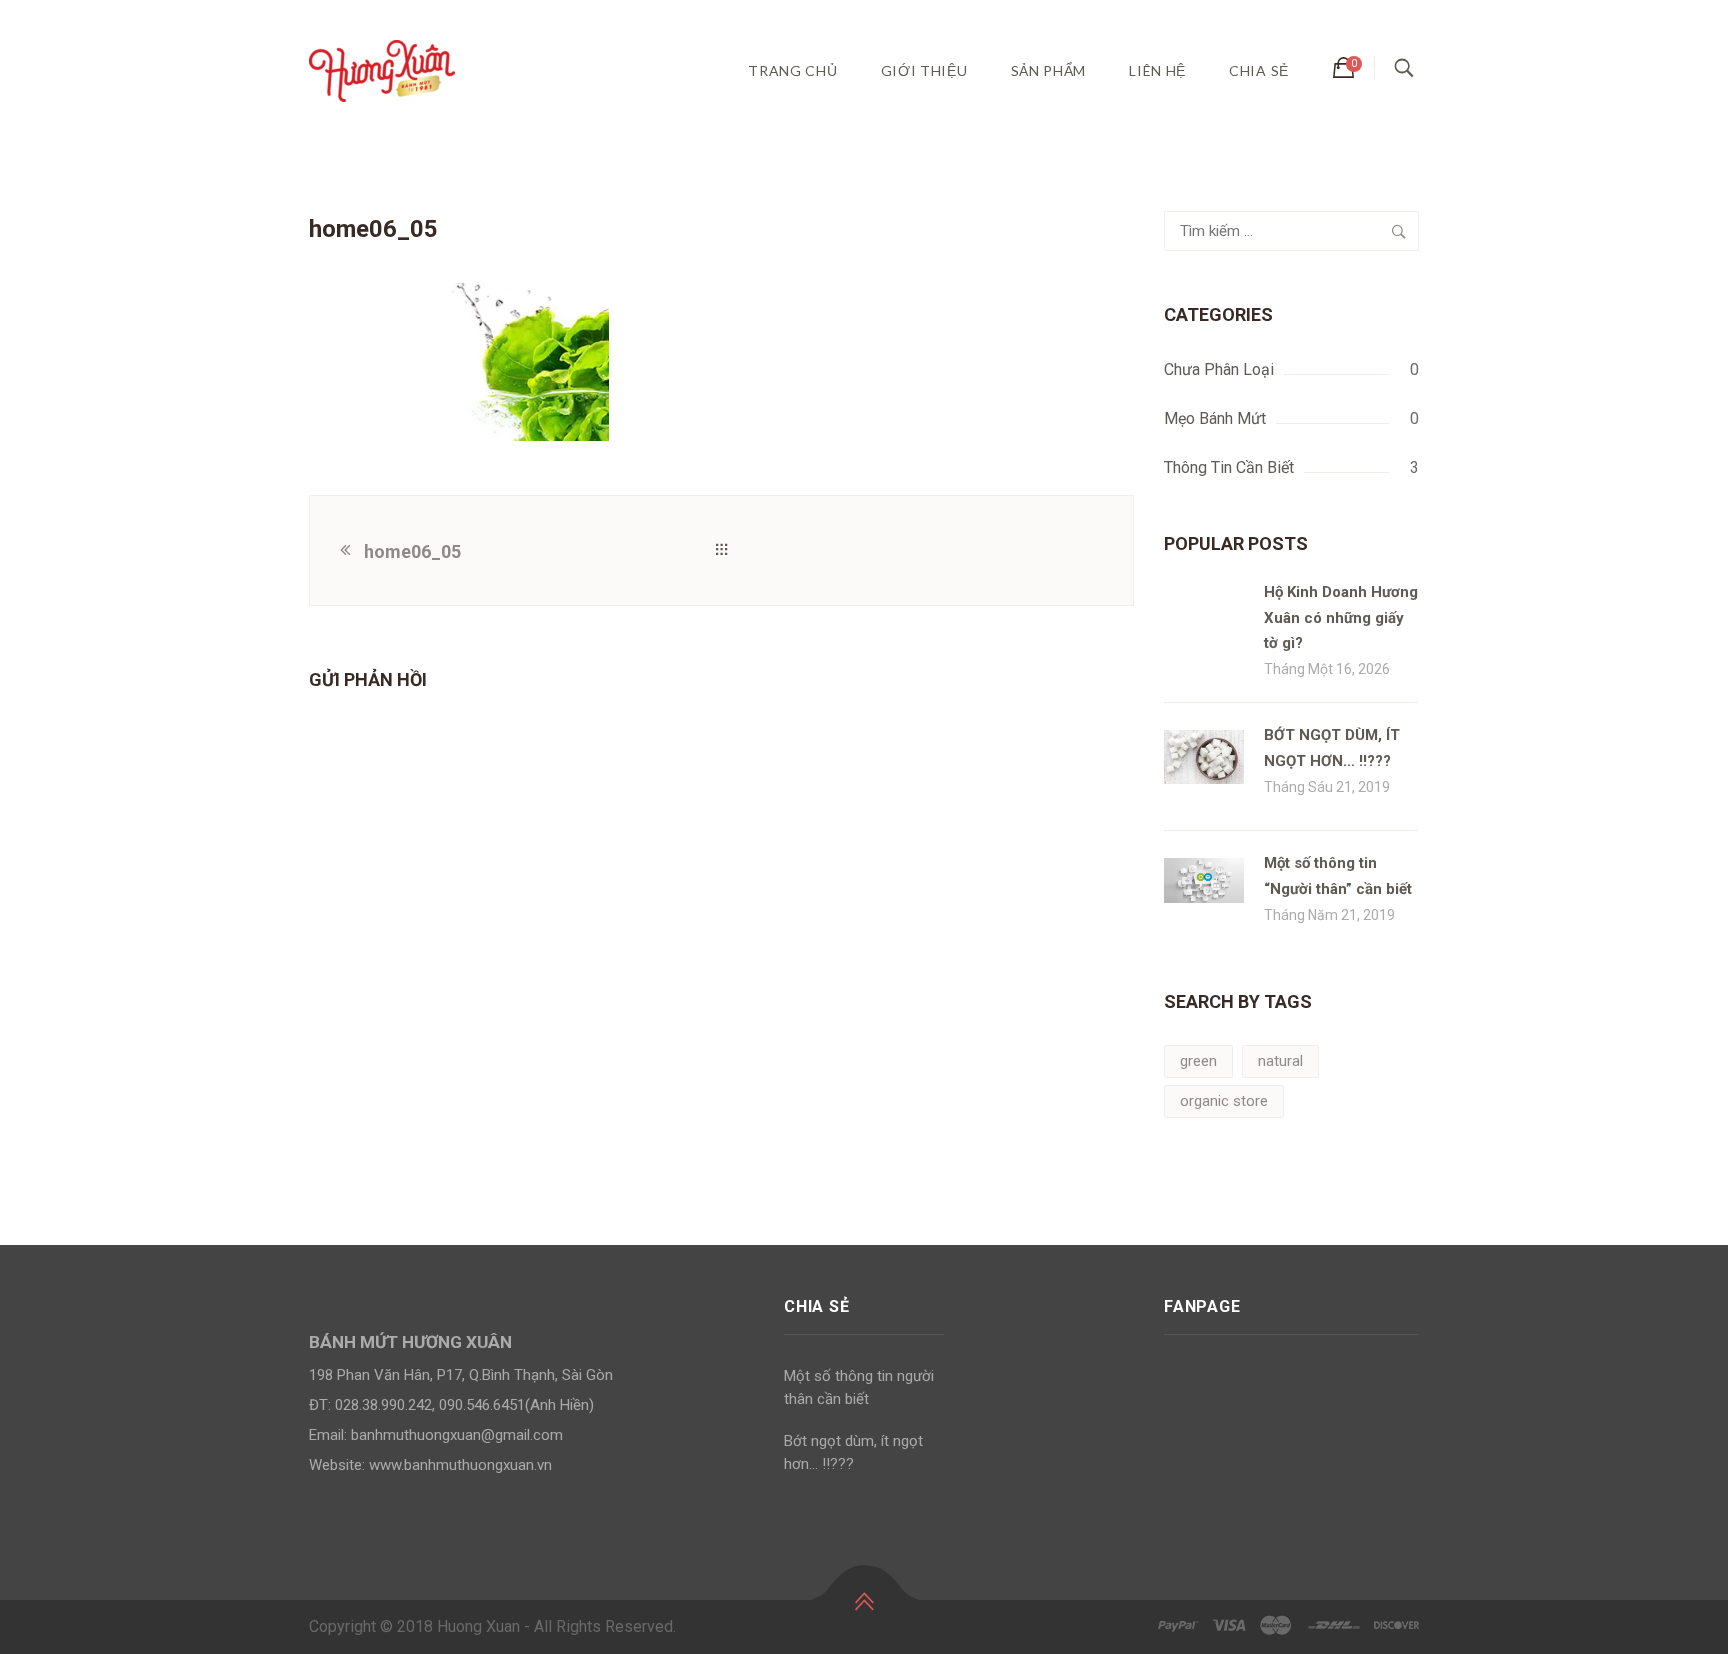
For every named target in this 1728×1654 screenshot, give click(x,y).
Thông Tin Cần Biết (1229, 467)
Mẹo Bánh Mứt (1215, 418)
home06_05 (412, 551)
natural (1280, 1061)
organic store (1224, 1101)
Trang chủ (792, 70)
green (1198, 1061)
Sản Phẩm (1049, 70)
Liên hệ (1157, 70)
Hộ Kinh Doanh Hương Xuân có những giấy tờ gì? (1341, 617)
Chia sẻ (1259, 70)
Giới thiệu (924, 70)
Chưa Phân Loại (1219, 369)
